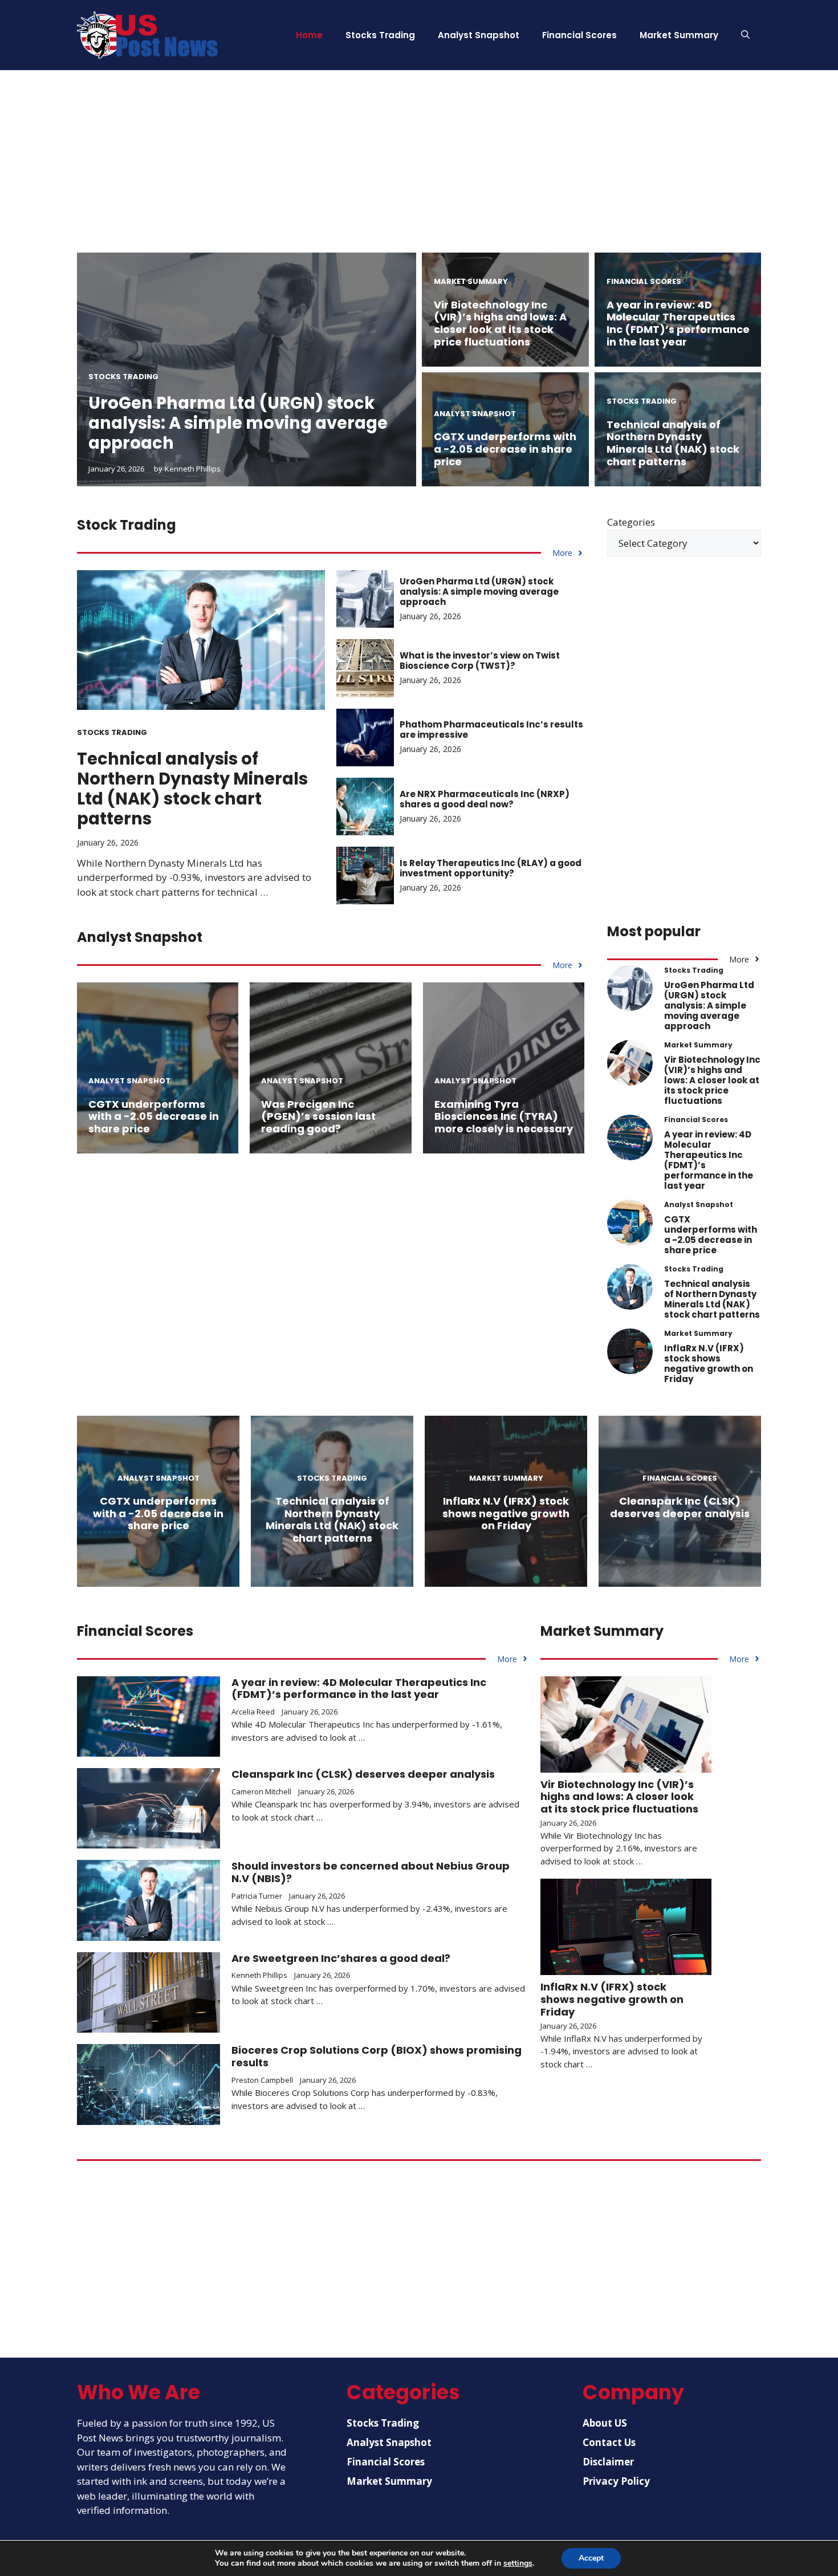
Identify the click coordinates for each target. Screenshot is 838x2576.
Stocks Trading (380, 35)
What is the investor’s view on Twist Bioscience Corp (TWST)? (480, 661)
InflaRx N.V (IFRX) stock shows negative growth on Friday (709, 1364)
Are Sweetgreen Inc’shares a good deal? (341, 1958)
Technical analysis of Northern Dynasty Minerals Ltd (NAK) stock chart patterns (673, 443)
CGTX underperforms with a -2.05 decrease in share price (505, 449)
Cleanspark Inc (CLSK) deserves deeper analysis (680, 1507)
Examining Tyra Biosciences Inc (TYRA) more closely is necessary (504, 1116)
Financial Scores (579, 35)
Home (309, 35)
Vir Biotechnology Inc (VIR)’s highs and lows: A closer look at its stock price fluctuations (500, 323)
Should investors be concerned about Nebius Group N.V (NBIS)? (371, 1872)
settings (518, 2563)
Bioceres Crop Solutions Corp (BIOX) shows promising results (377, 2056)
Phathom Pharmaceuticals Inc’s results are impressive (491, 730)
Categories (631, 522)
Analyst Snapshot (479, 35)
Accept (591, 2558)
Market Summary (679, 35)
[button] (745, 35)
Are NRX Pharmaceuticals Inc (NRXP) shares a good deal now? (485, 799)
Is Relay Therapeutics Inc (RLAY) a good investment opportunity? (491, 868)
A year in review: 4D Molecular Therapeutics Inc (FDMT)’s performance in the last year (678, 323)
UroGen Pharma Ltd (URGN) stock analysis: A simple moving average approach (238, 423)
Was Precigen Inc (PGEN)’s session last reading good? (318, 1116)
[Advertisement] (419, 173)
